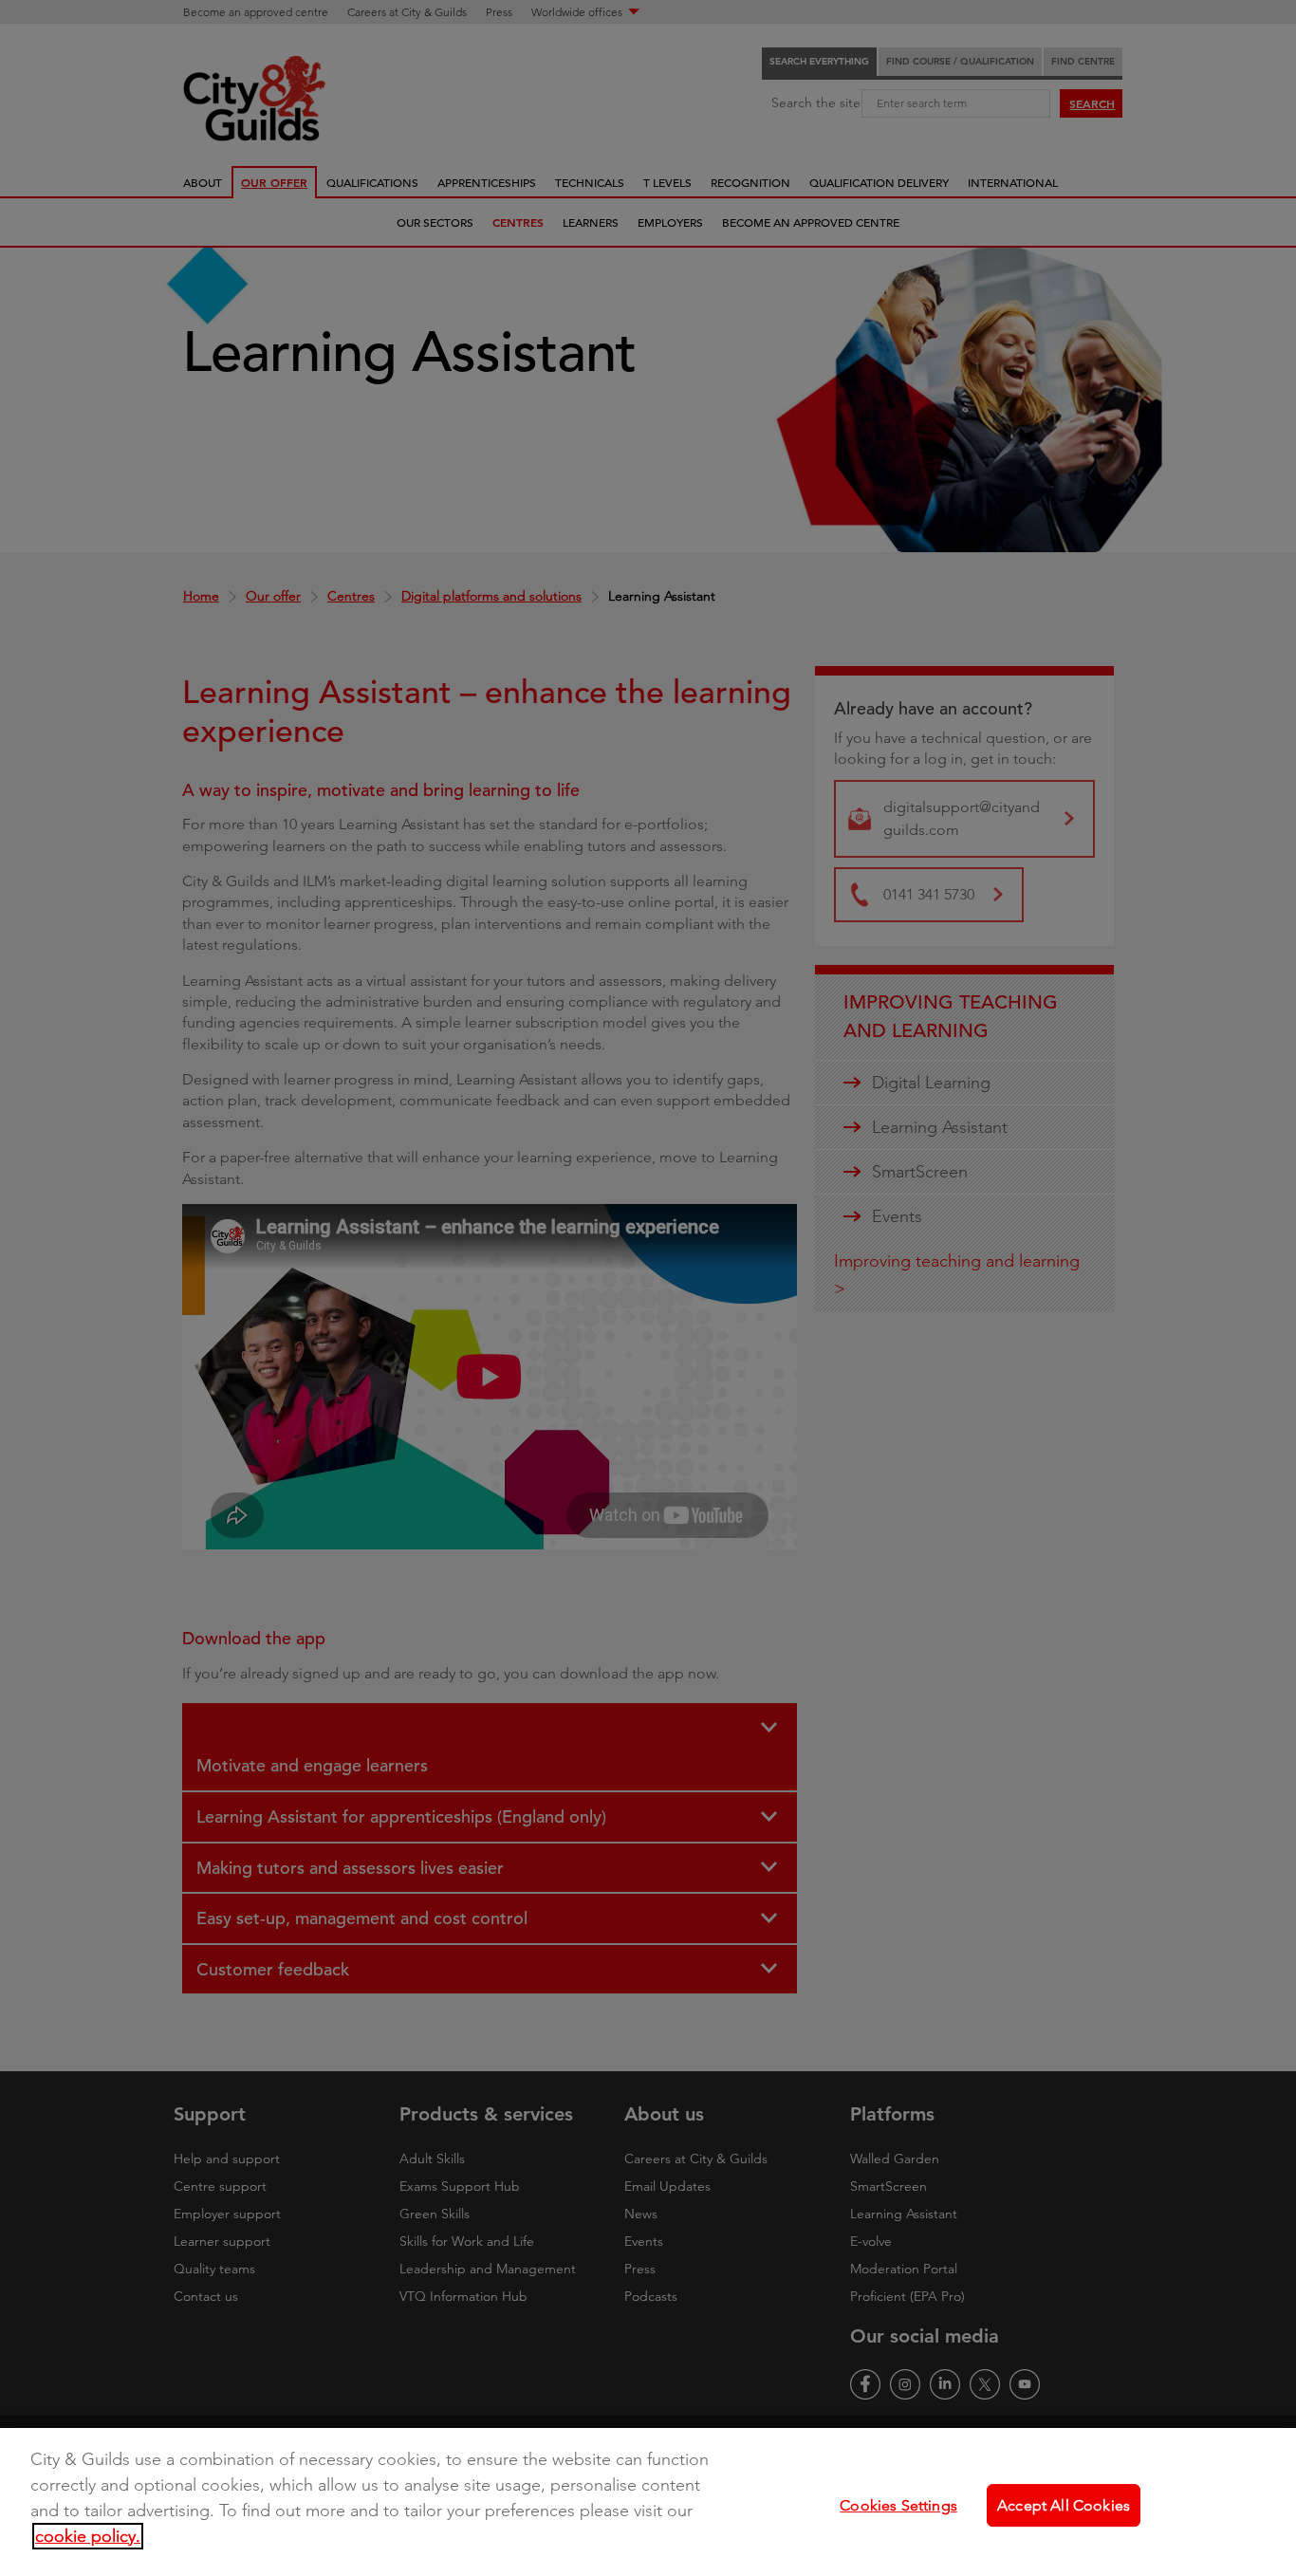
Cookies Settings (898, 2504)
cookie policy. (88, 2536)
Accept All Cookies (1064, 2504)
